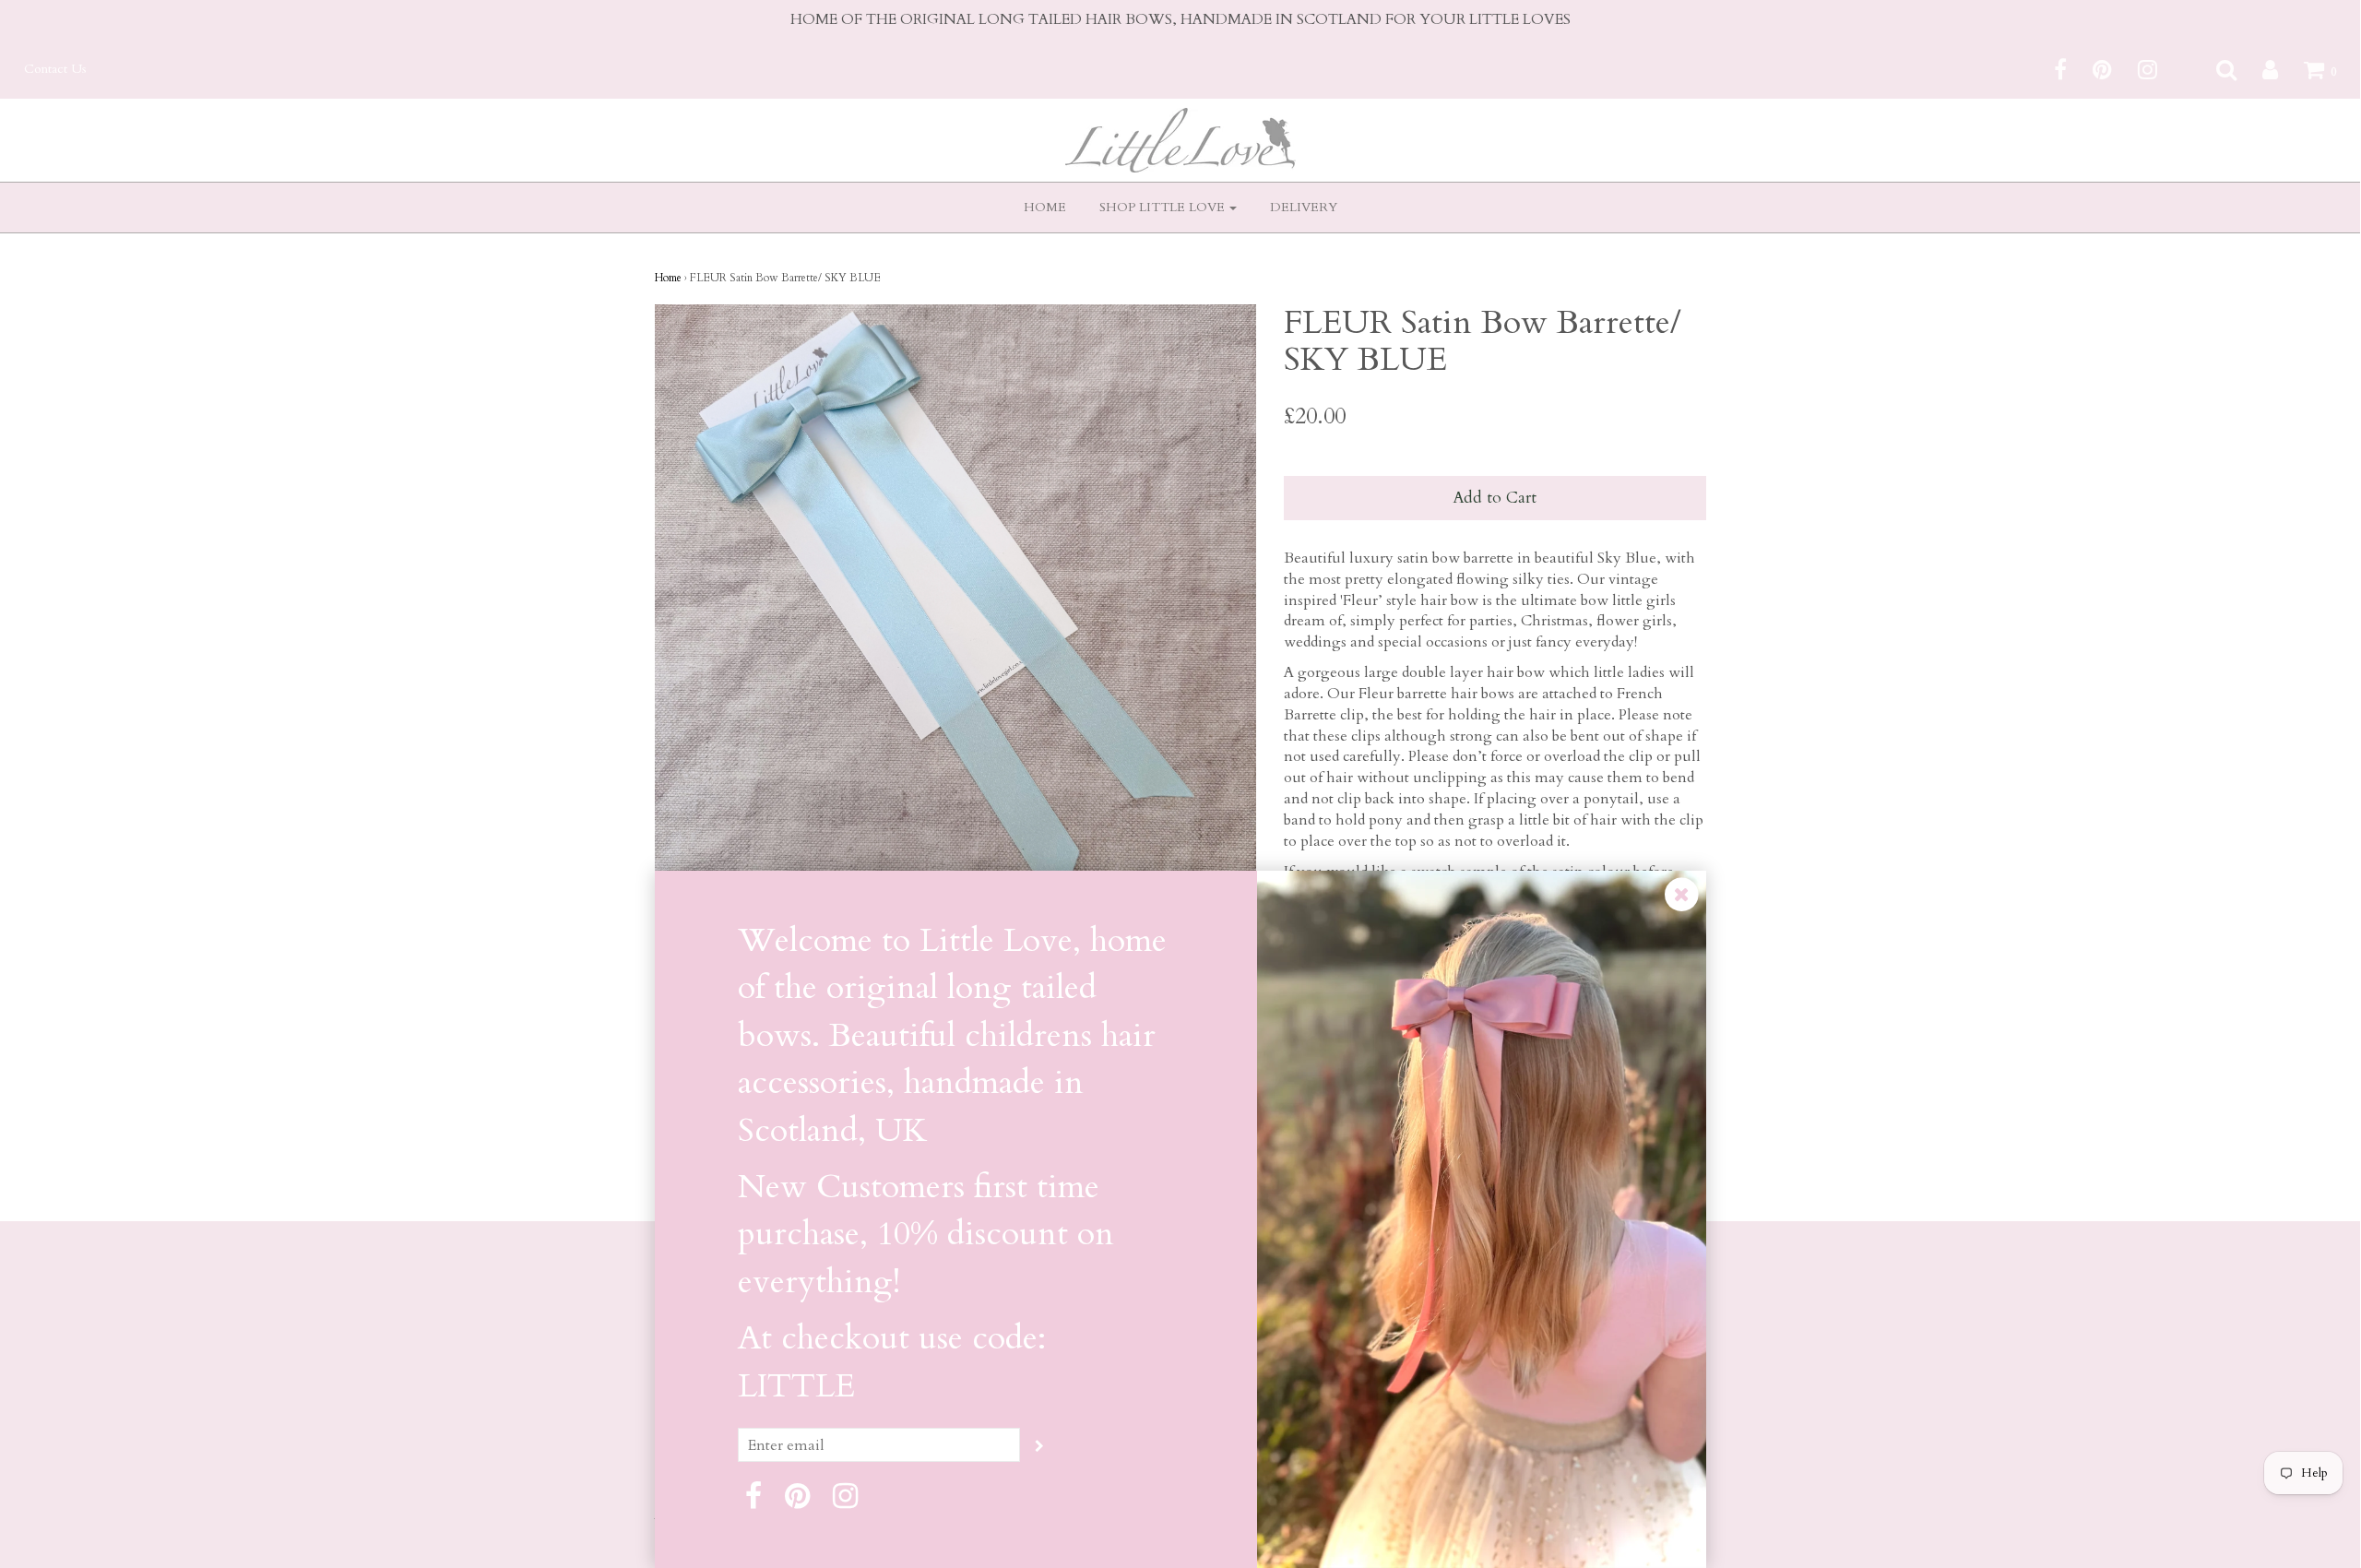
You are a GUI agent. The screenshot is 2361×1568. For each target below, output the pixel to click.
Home (668, 278)
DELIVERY (1304, 207)
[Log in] (2259, 69)
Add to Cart (1495, 498)
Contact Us (55, 69)
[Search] (2215, 69)
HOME (1045, 207)
